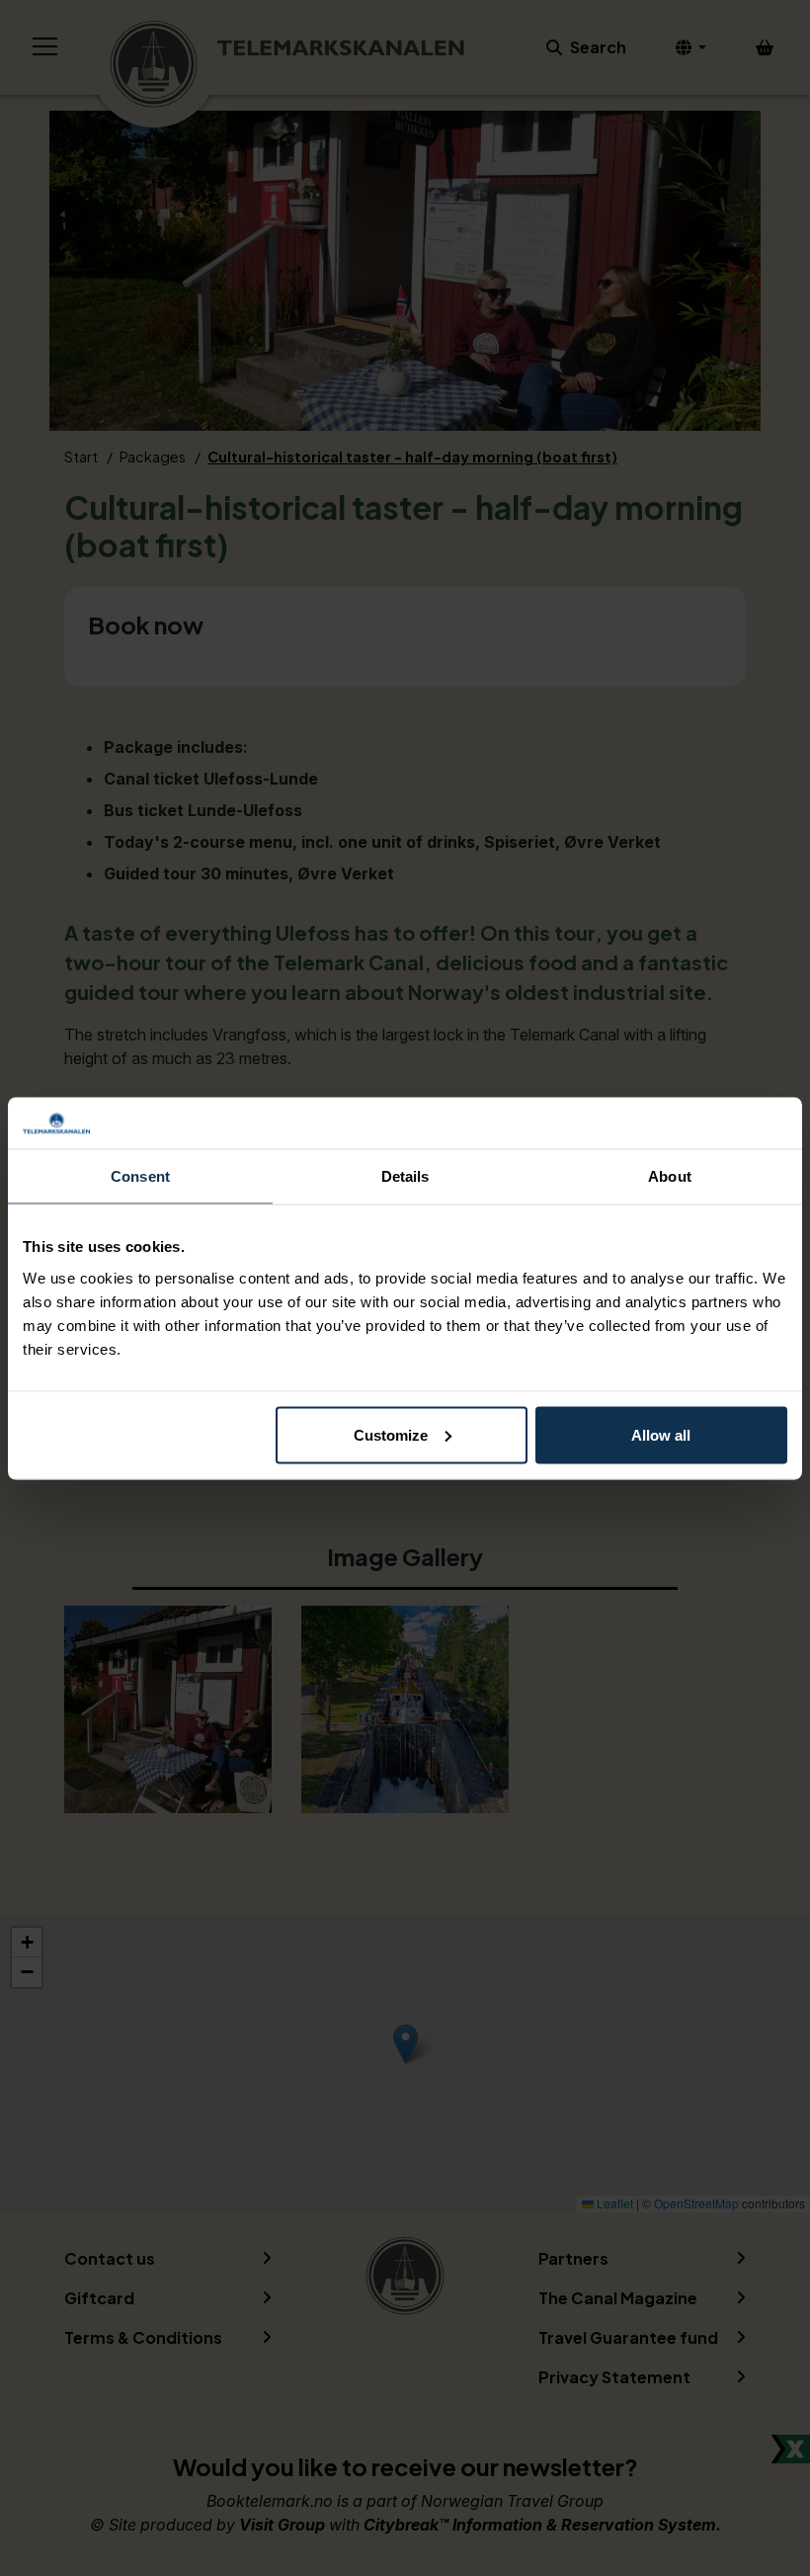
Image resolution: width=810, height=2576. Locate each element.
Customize (391, 1434)
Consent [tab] (140, 1176)
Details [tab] (405, 1176)
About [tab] (670, 1176)
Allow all (661, 1434)
